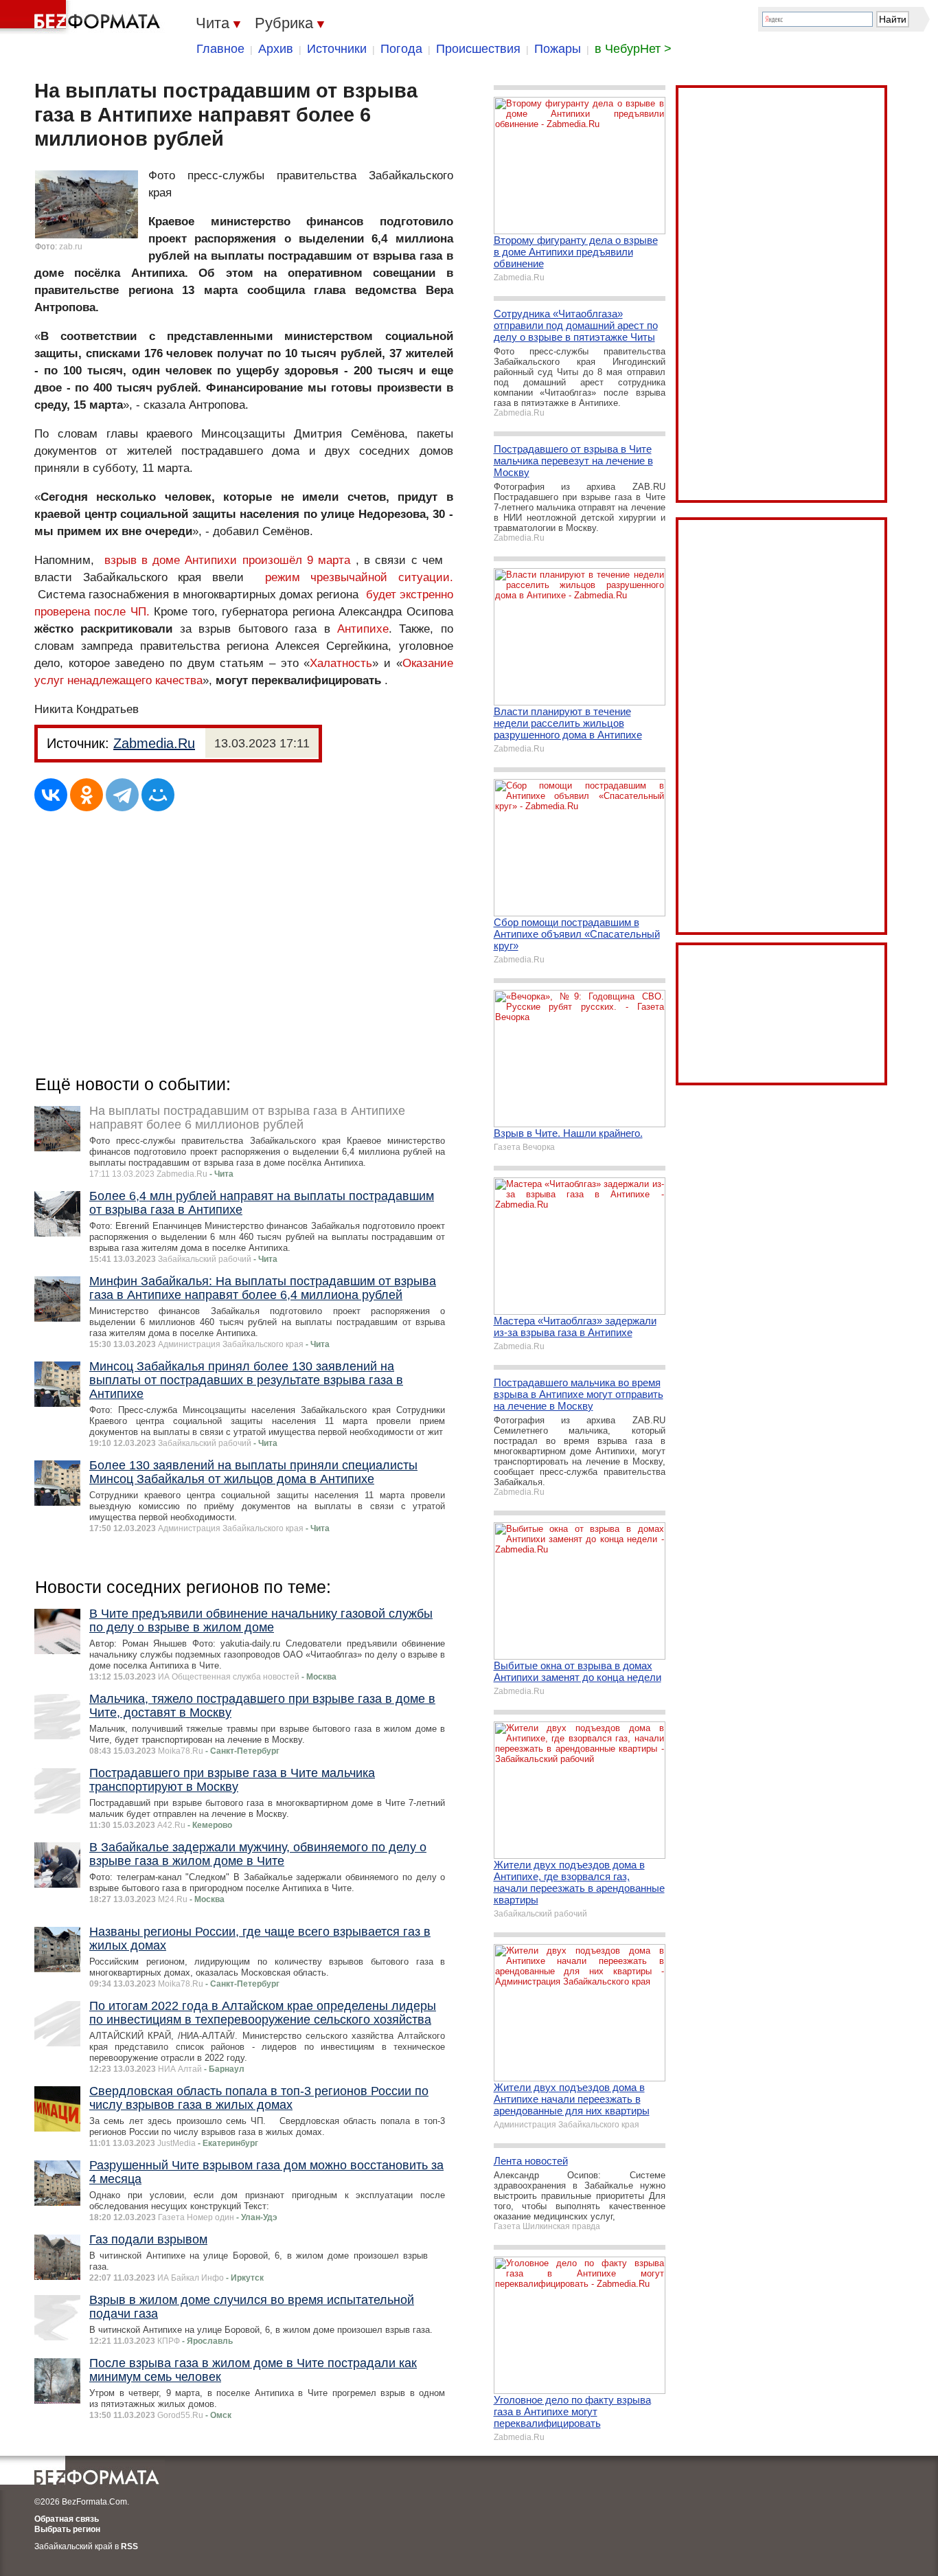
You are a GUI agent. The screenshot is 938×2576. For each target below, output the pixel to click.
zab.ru (71, 247)
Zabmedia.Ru (154, 743)
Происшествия (478, 49)
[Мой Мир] (158, 795)
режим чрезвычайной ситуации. (359, 577)
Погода (401, 49)
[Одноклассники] (87, 795)
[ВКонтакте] (51, 795)
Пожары (558, 49)
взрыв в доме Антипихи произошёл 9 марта (228, 560)
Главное (220, 49)
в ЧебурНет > (633, 49)
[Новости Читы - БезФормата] (82, 17)
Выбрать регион (67, 2529)
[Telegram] (122, 795)
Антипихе (363, 629)
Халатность (341, 663)
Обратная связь (67, 2519)
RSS (129, 2546)
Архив (276, 49)
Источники (337, 49)
